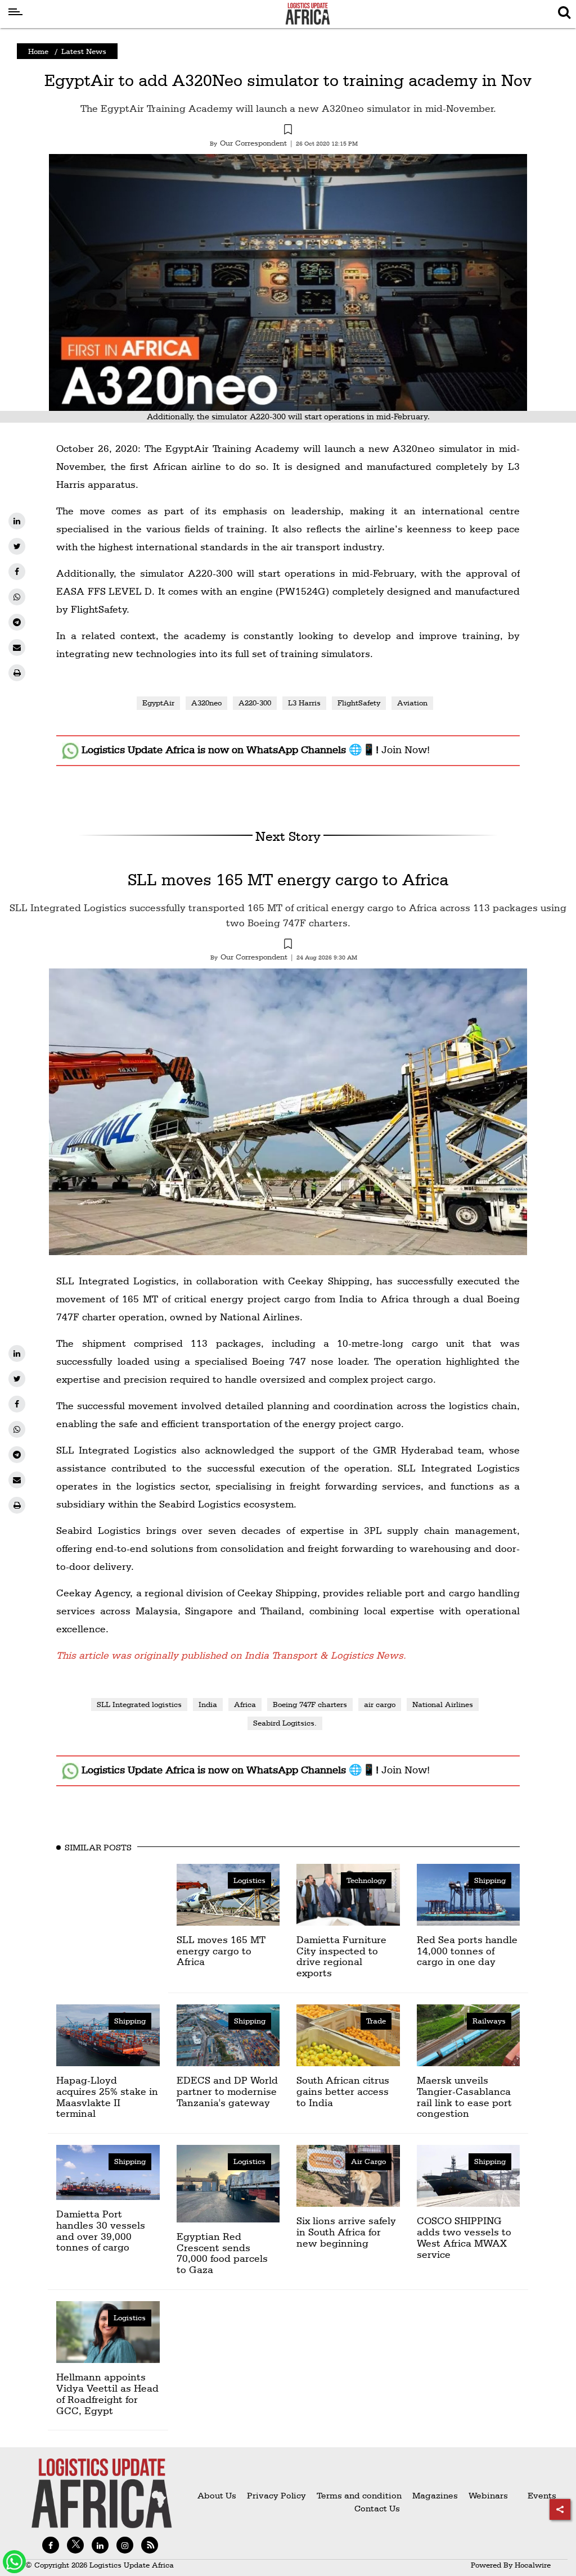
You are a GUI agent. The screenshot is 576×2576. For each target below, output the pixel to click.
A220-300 (255, 703)
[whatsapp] (17, 597)
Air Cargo (368, 2161)
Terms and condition (360, 2495)
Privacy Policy (276, 2495)
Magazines (436, 2495)
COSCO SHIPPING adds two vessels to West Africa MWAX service (464, 2237)
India (208, 1704)
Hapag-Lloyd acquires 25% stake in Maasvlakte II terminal (107, 2097)
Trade (376, 2021)
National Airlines (443, 1704)
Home (38, 51)
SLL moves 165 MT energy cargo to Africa (288, 879)
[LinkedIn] (17, 521)
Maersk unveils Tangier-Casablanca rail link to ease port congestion (464, 2097)
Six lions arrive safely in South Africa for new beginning (346, 2232)
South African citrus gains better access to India (343, 2091)
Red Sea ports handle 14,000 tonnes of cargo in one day (467, 1951)
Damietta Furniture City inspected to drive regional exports (341, 1956)
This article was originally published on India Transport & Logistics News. (231, 1655)
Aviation (412, 703)
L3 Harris (304, 703)
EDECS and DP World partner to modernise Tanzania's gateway (227, 2091)
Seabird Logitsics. (285, 1723)
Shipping (490, 1880)
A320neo (206, 703)
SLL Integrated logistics (139, 1704)
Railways (489, 2021)
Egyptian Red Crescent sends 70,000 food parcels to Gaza (222, 2253)
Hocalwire (533, 2565)
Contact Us (377, 2508)
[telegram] (17, 622)
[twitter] (17, 546)
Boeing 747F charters (310, 1704)
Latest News (84, 51)
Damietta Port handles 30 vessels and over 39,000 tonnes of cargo (101, 2230)
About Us (217, 2495)
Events (537, 2495)
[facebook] (17, 572)
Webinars (488, 2495)
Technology (366, 1880)
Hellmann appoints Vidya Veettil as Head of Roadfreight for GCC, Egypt (107, 2393)
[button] (288, 131)
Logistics (249, 1880)
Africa (245, 1704)
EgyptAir (158, 703)
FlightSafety (359, 703)
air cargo (380, 1704)
